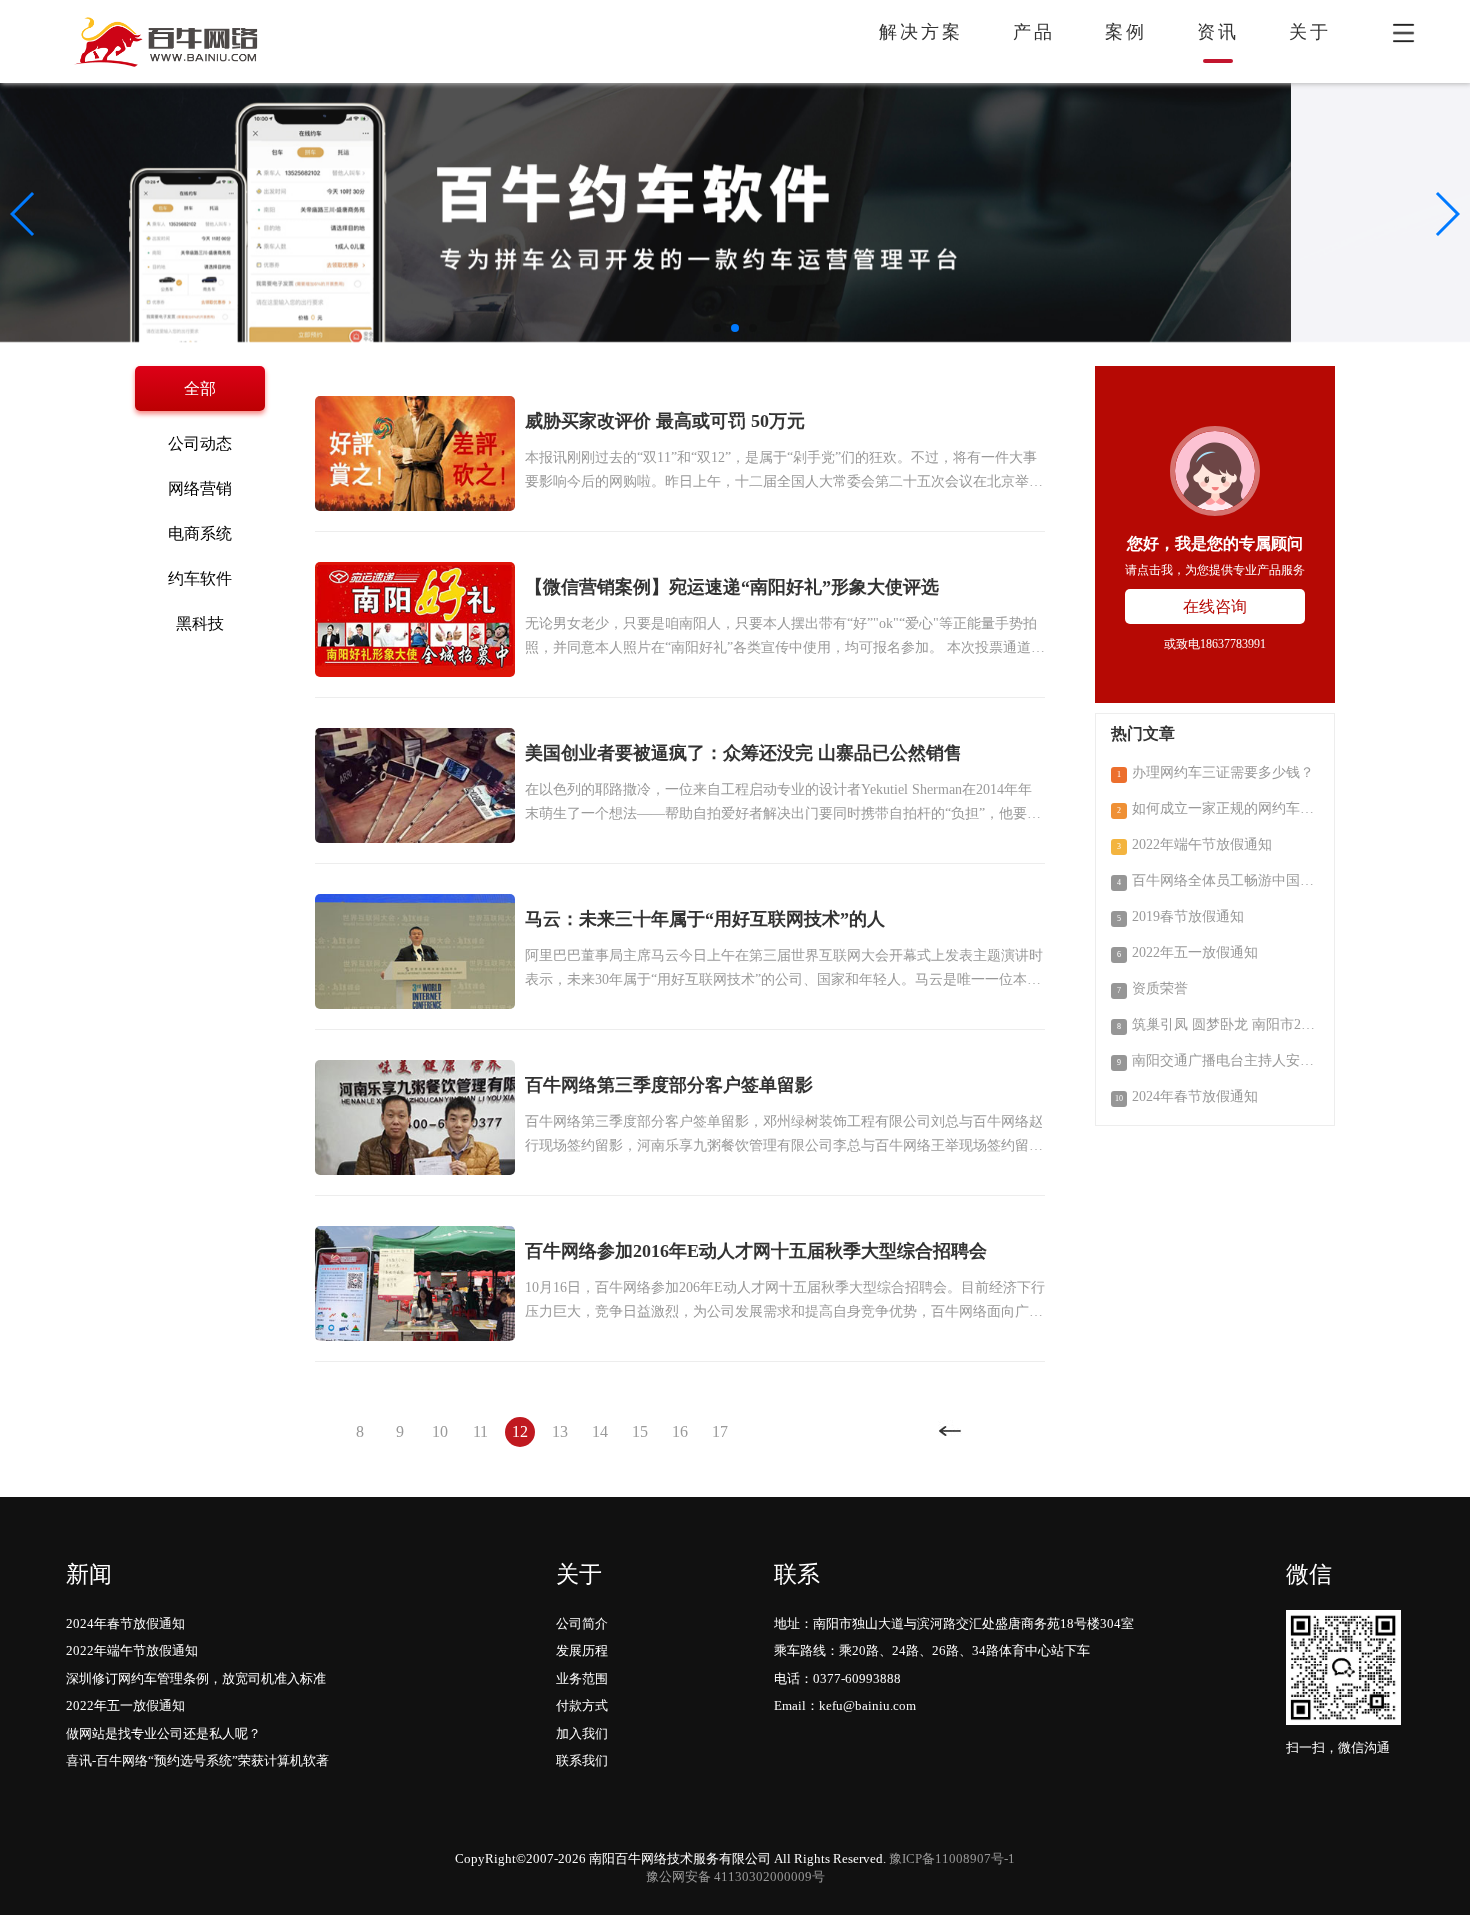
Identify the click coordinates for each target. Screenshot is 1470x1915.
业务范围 (582, 1678)
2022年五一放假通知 (1187, 952)
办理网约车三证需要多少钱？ (1215, 772)
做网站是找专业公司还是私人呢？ (163, 1733)
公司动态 (200, 443)
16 (680, 1431)
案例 (1126, 32)
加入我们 (582, 1733)
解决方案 (921, 32)
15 (640, 1431)
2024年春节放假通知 (1186, 1096)
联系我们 (582, 1760)
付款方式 (582, 1705)
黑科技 (200, 623)
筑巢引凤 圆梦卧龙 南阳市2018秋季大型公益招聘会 (1218, 1024)
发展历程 (582, 1650)
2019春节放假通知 (1180, 916)
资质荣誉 (1152, 988)
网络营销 (200, 488)
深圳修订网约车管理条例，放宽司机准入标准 (196, 1678)
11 (480, 1431)
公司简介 (582, 1623)
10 (440, 1431)
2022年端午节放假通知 (1194, 844)
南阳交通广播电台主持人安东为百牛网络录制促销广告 (1218, 1060)
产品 (1034, 32)
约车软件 (200, 578)
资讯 (1218, 32)
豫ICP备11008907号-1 (952, 1858)
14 (600, 1431)
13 (560, 1431)
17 (720, 1431)
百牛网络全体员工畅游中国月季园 (1218, 880)
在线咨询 (1215, 606)
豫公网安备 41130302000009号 (735, 1876)
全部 (200, 388)
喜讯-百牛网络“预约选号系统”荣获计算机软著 (197, 1760)
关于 (1310, 32)
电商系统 (200, 533)
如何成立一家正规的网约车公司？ (1218, 808)
